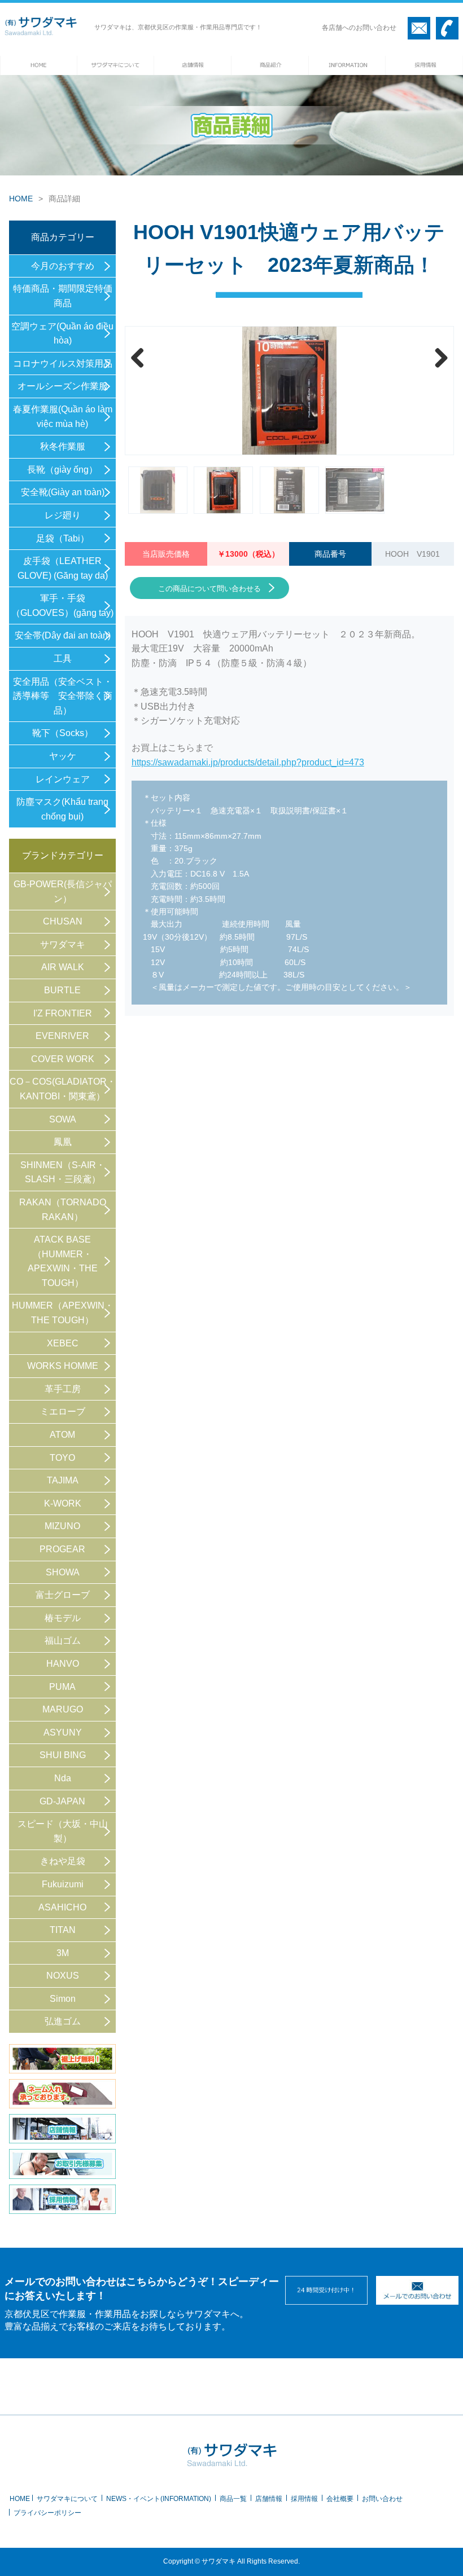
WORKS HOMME (63, 1366)
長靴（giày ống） (62, 470)
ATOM (62, 1435)
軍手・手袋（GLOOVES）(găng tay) (62, 606)
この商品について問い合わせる (209, 589)
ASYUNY (63, 1732)
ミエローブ (63, 1412)
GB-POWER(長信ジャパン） (63, 891)
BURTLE (62, 990)
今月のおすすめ (63, 266)
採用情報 (304, 2499)
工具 (63, 659)
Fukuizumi (63, 1884)
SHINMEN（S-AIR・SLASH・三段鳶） (63, 1172)
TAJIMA (63, 1480)
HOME (21, 199)
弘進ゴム (63, 2021)
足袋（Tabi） (63, 538)
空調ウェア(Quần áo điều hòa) (62, 334)
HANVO (63, 1664)
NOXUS (63, 1976)
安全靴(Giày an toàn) (63, 492)
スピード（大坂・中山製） (63, 1831)
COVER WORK (63, 1059)
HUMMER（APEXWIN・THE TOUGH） (63, 1313)
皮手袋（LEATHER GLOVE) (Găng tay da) (63, 568)
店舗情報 (269, 2499)
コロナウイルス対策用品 (63, 364)
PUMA (62, 1687)
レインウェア (63, 779)
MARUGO (63, 1709)
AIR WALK (63, 967)
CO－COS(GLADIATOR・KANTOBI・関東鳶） (63, 1089)
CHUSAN (63, 921)
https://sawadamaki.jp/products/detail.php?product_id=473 (248, 762)
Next (437, 358)
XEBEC (63, 1343)
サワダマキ (63, 944)
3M (63, 1953)
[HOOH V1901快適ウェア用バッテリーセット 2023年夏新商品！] (289, 391)
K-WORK (63, 1503)
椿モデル (63, 1618)
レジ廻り (63, 515)
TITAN (63, 1930)
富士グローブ (63, 1595)
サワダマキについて (67, 2499)
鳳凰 (63, 1142)
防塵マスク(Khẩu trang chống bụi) (62, 809)
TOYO (62, 1458)
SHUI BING (63, 1755)
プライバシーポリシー (47, 2513)
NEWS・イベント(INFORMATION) (159, 2499)
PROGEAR (62, 1549)
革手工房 (63, 1389)
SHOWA (63, 1572)
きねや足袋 (63, 1861)
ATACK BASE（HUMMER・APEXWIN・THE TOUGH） (63, 1261)
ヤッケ (63, 756)
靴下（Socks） (63, 733)
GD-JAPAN (62, 1801)
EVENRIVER (62, 1036)
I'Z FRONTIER (63, 1013)
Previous (142, 358)
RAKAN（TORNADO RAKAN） (63, 1210)
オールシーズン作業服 (63, 386)
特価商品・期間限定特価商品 (63, 296)
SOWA (63, 1119)
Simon (63, 1999)
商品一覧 (233, 2499)
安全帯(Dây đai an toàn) (63, 635)
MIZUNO (62, 1526)
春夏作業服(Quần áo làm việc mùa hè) (63, 417)
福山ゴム (63, 1641)
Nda (63, 1778)
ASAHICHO (62, 1907)
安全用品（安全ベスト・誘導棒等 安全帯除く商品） (63, 696)
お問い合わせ (382, 2499)
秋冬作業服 (63, 446)
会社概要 (340, 2499)
